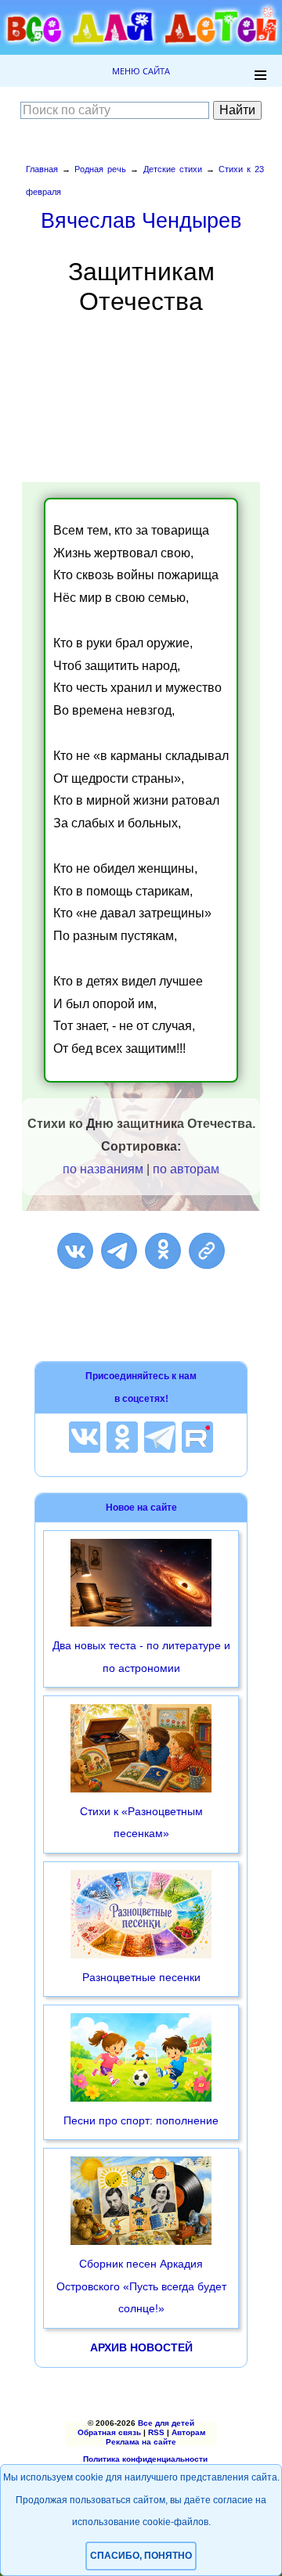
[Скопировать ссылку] (207, 1251)
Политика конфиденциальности (145, 2459)
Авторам (188, 2432)
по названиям (103, 1169)
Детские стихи (173, 169)
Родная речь (100, 169)
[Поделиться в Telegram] (119, 1251)
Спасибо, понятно (141, 2556)
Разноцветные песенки (141, 1977)
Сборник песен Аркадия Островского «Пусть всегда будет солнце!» (141, 2286)
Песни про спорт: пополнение (141, 2120)
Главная (42, 169)
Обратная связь (109, 2432)
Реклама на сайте (141, 2442)
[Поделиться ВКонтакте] (75, 1251)
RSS (156, 2432)
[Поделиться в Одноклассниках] (163, 1251)
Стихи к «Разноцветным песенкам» (141, 1823)
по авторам (186, 1169)
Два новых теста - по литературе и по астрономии (141, 1657)
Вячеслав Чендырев (141, 220)
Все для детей (166, 2423)
